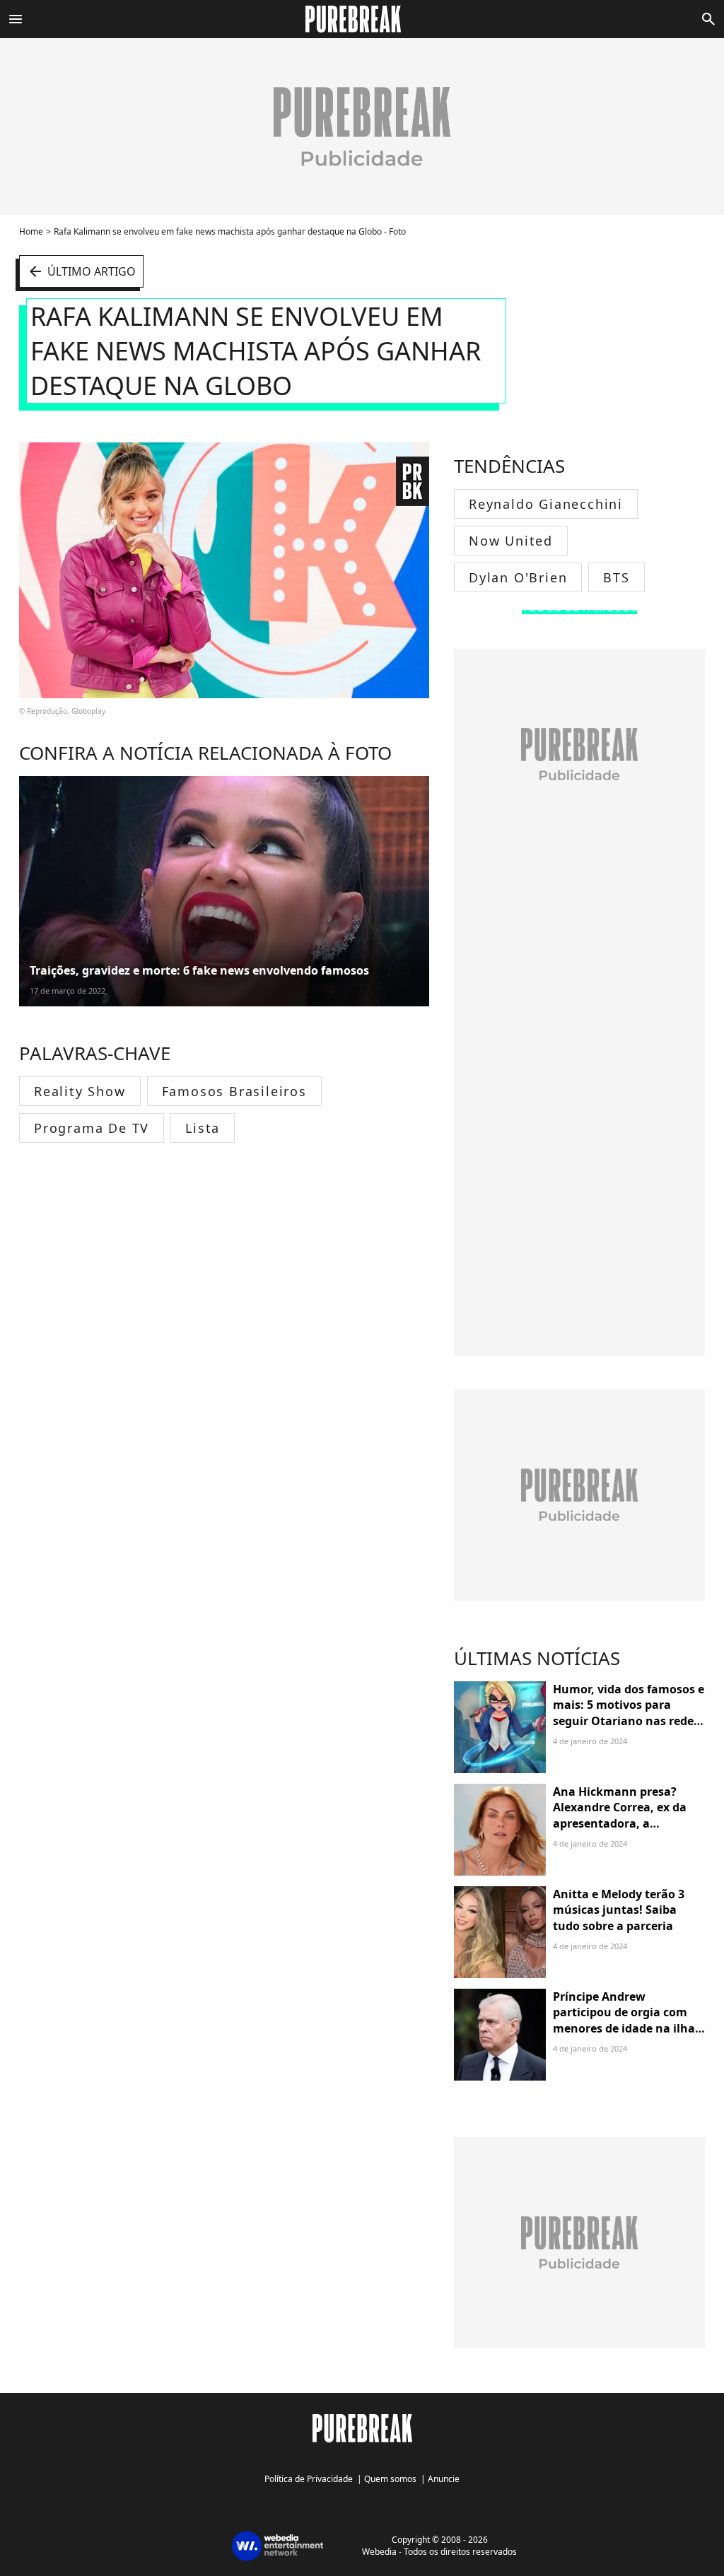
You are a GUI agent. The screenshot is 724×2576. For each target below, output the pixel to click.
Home (31, 231)
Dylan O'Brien (518, 577)
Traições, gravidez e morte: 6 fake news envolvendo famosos (199, 970)
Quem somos (390, 2479)
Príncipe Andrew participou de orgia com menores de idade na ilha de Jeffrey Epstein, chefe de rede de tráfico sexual (628, 2028)
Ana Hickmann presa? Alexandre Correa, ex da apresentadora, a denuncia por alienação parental (620, 1823)
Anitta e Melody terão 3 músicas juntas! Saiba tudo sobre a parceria (619, 1910)
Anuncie (444, 2479)
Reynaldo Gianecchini (546, 504)
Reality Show (80, 1091)
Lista (203, 1128)
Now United (511, 541)
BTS (616, 577)
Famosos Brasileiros (234, 1091)
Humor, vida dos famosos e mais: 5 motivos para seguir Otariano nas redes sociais (629, 1713)
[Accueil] (362, 19)
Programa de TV (92, 1128)
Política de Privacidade (309, 2479)
